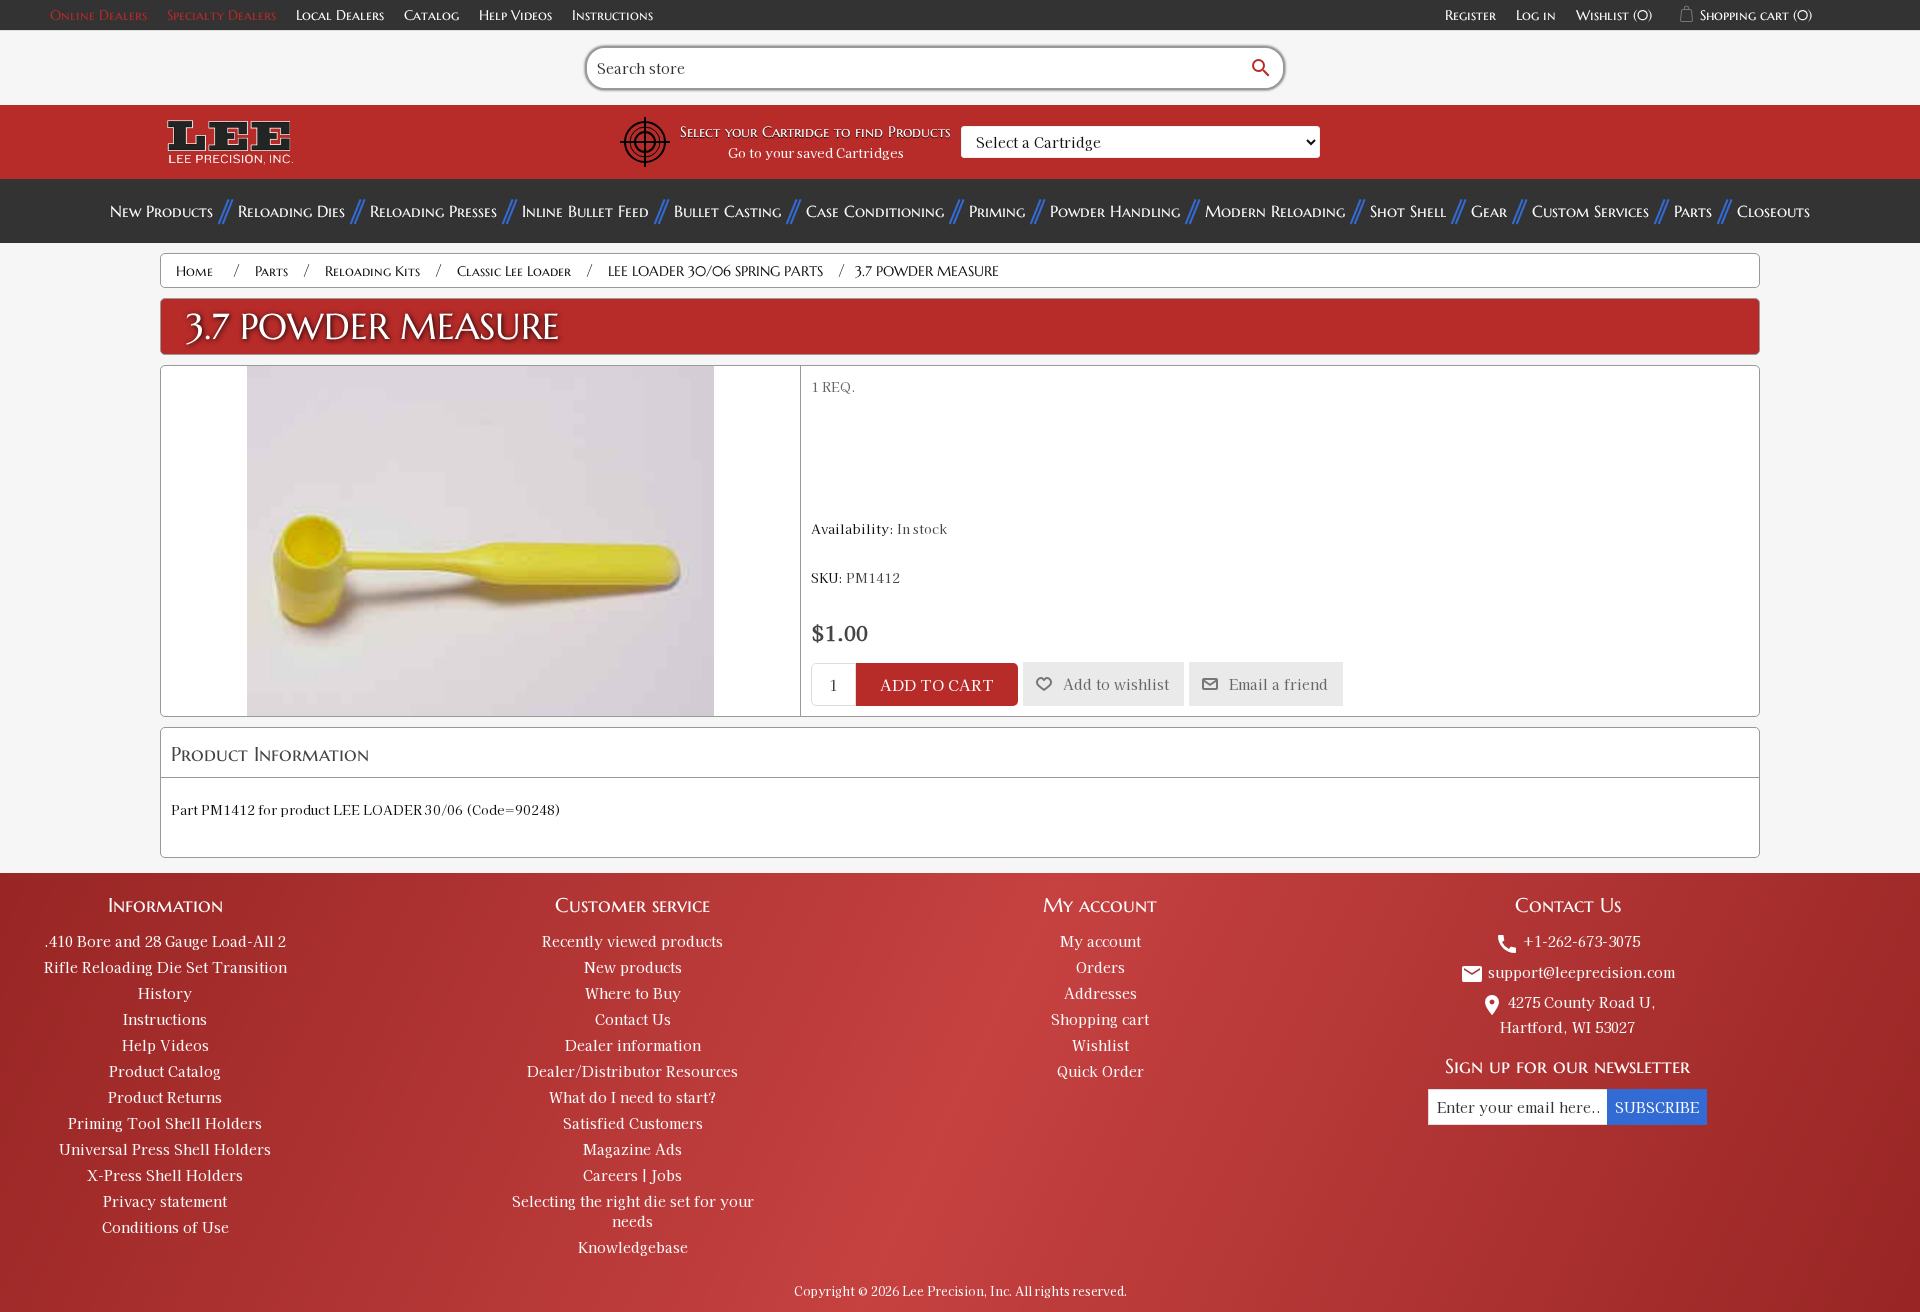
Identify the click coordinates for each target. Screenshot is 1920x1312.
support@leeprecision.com (1567, 972)
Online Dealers (98, 15)
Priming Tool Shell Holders (165, 1123)
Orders (1100, 967)
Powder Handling (1115, 211)
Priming (997, 211)
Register (1470, 15)
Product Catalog (165, 1071)
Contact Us (633, 1019)
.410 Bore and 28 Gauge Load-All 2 (165, 941)
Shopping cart (1100, 1019)
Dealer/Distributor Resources (632, 1071)
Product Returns (165, 1097)
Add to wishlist (1116, 684)
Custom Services (1590, 211)
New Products (161, 211)
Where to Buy (633, 993)
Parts (1693, 211)
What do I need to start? (632, 1097)
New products (633, 967)
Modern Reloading (1275, 211)
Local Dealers (340, 15)
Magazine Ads (632, 1149)
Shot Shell (1408, 211)
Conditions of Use (165, 1227)
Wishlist (1100, 1045)
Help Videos (515, 15)
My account (1100, 941)
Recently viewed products (632, 941)
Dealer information (633, 1045)
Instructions (612, 15)
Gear (1489, 211)
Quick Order (1100, 1071)
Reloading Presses (433, 211)
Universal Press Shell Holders (165, 1149)
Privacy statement (165, 1201)
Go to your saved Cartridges (816, 152)
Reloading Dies (291, 211)
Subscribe (1657, 1107)
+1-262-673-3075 (1567, 941)
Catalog (431, 15)
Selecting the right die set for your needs (633, 1211)
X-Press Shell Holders (165, 1175)
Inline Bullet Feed (585, 211)
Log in (1536, 15)
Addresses (1100, 993)
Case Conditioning (875, 211)
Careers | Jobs (632, 1175)
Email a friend (1278, 684)
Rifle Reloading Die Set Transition (165, 967)
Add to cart (937, 684)
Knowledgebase (633, 1247)
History (165, 993)
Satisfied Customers (633, 1123)
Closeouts (1773, 211)
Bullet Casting (727, 211)
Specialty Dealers (221, 15)
